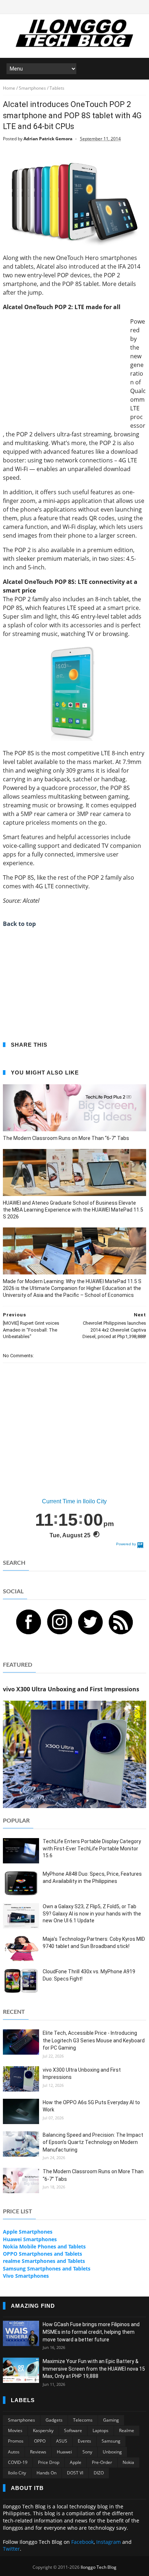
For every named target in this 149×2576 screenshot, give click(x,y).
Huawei (64, 2452)
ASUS (62, 2441)
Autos (14, 2452)
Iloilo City (17, 2473)
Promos (16, 2441)
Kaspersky (43, 2430)
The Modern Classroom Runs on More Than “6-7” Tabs (66, 1138)
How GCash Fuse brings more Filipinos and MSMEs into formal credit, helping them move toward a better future (91, 2332)
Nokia (128, 2462)
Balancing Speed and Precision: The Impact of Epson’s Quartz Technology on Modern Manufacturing (93, 2142)
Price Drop (49, 2462)
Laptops (101, 2430)
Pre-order (102, 2462)
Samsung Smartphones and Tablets (47, 2269)
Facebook (82, 2542)
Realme (127, 2430)
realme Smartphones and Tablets (44, 2261)
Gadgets (54, 2420)
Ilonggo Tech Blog (99, 2567)
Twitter (11, 2549)
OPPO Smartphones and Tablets (42, 2254)
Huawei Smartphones (30, 2239)
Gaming (111, 2420)
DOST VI (75, 2473)
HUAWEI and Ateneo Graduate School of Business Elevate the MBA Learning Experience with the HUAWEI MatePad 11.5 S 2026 (73, 1210)
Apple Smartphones (28, 2232)
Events (84, 2441)
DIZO (99, 2473)
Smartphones (22, 2420)
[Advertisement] (64, 368)
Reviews (38, 2452)
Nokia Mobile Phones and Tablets (44, 2246)
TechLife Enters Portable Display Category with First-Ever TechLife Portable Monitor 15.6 (92, 1848)
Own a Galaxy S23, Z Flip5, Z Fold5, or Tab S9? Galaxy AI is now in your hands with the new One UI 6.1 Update (92, 1913)
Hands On (46, 2473)
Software (73, 2430)
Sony (87, 2452)
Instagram (108, 2542)
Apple (76, 2462)
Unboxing (112, 2452)
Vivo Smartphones (26, 2276)
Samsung (111, 2441)
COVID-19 (18, 2462)
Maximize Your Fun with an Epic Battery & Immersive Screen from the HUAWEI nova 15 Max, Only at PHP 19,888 (94, 2369)
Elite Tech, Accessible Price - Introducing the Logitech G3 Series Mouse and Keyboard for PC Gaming (94, 2040)
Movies (15, 2430)
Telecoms (83, 2420)
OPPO (40, 2441)
